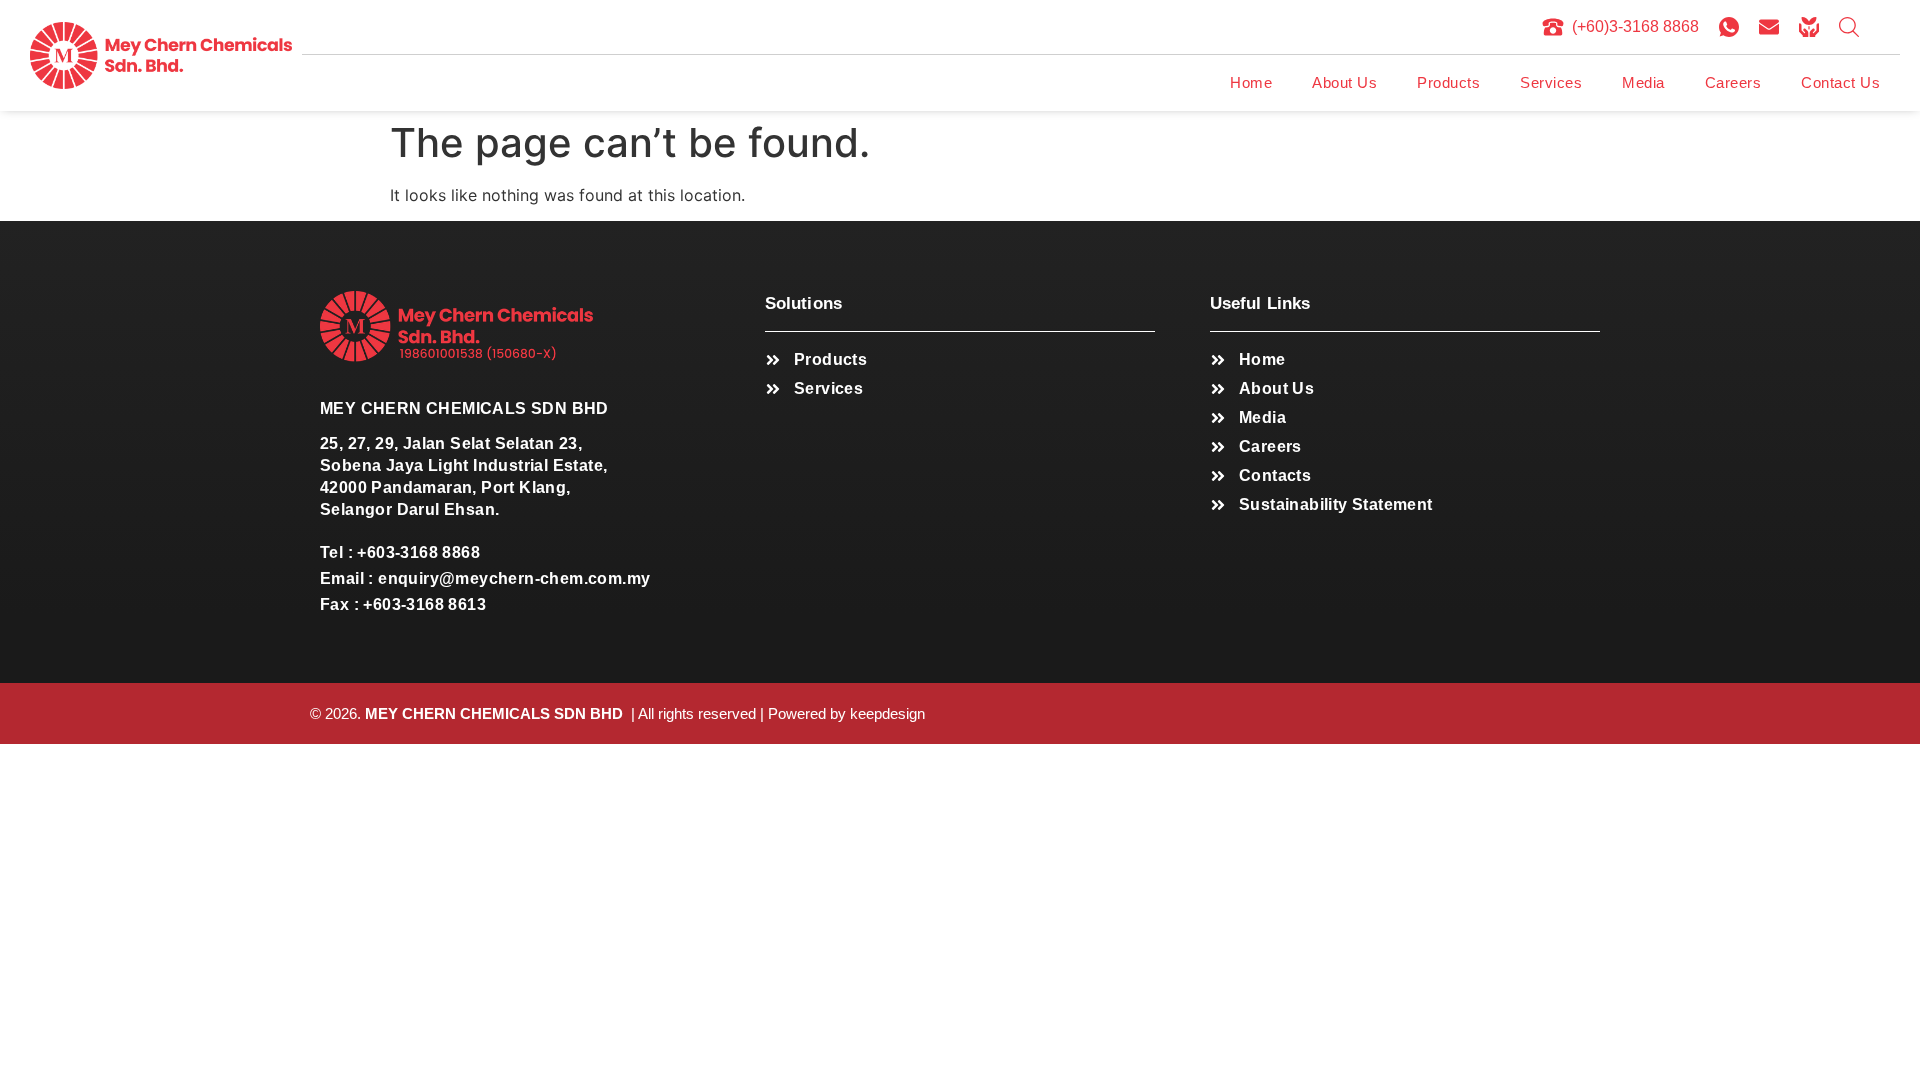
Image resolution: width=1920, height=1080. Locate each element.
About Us (1344, 82)
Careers (1733, 82)
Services (1551, 82)
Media (1643, 82)
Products (1448, 82)
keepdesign (887, 713)
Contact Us (1840, 82)
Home (1251, 82)
